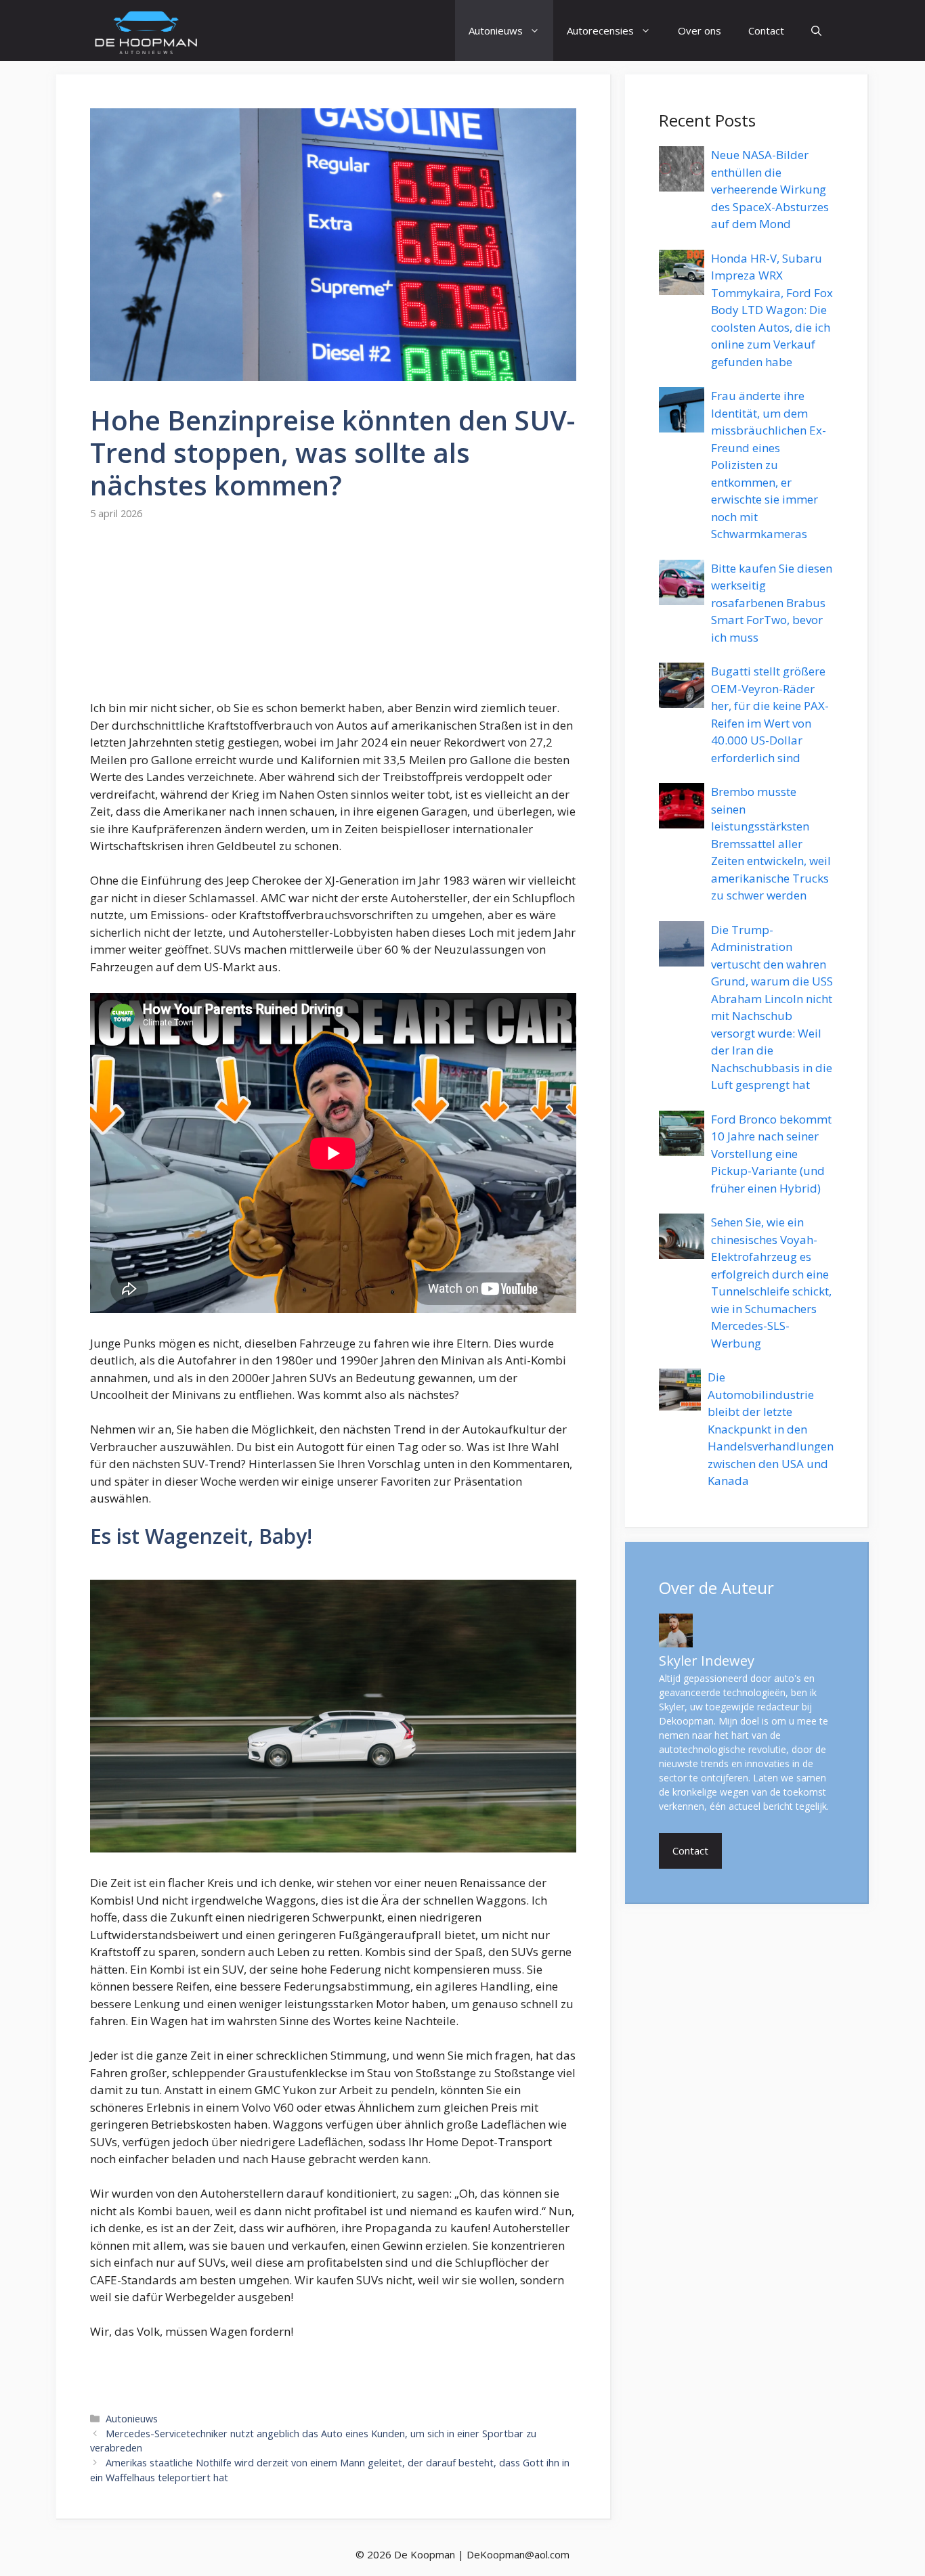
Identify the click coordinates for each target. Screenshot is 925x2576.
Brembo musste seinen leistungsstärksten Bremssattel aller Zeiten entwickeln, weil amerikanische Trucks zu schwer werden (771, 843)
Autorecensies (600, 30)
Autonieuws (496, 30)
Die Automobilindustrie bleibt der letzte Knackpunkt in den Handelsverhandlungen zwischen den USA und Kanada (771, 1429)
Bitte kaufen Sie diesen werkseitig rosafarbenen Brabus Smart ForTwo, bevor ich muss (772, 603)
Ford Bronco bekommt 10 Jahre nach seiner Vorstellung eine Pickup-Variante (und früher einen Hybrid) (771, 1154)
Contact (766, 30)
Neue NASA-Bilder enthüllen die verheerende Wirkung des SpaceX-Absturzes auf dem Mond (770, 189)
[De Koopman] (146, 30)
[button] (816, 30)
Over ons (700, 30)
